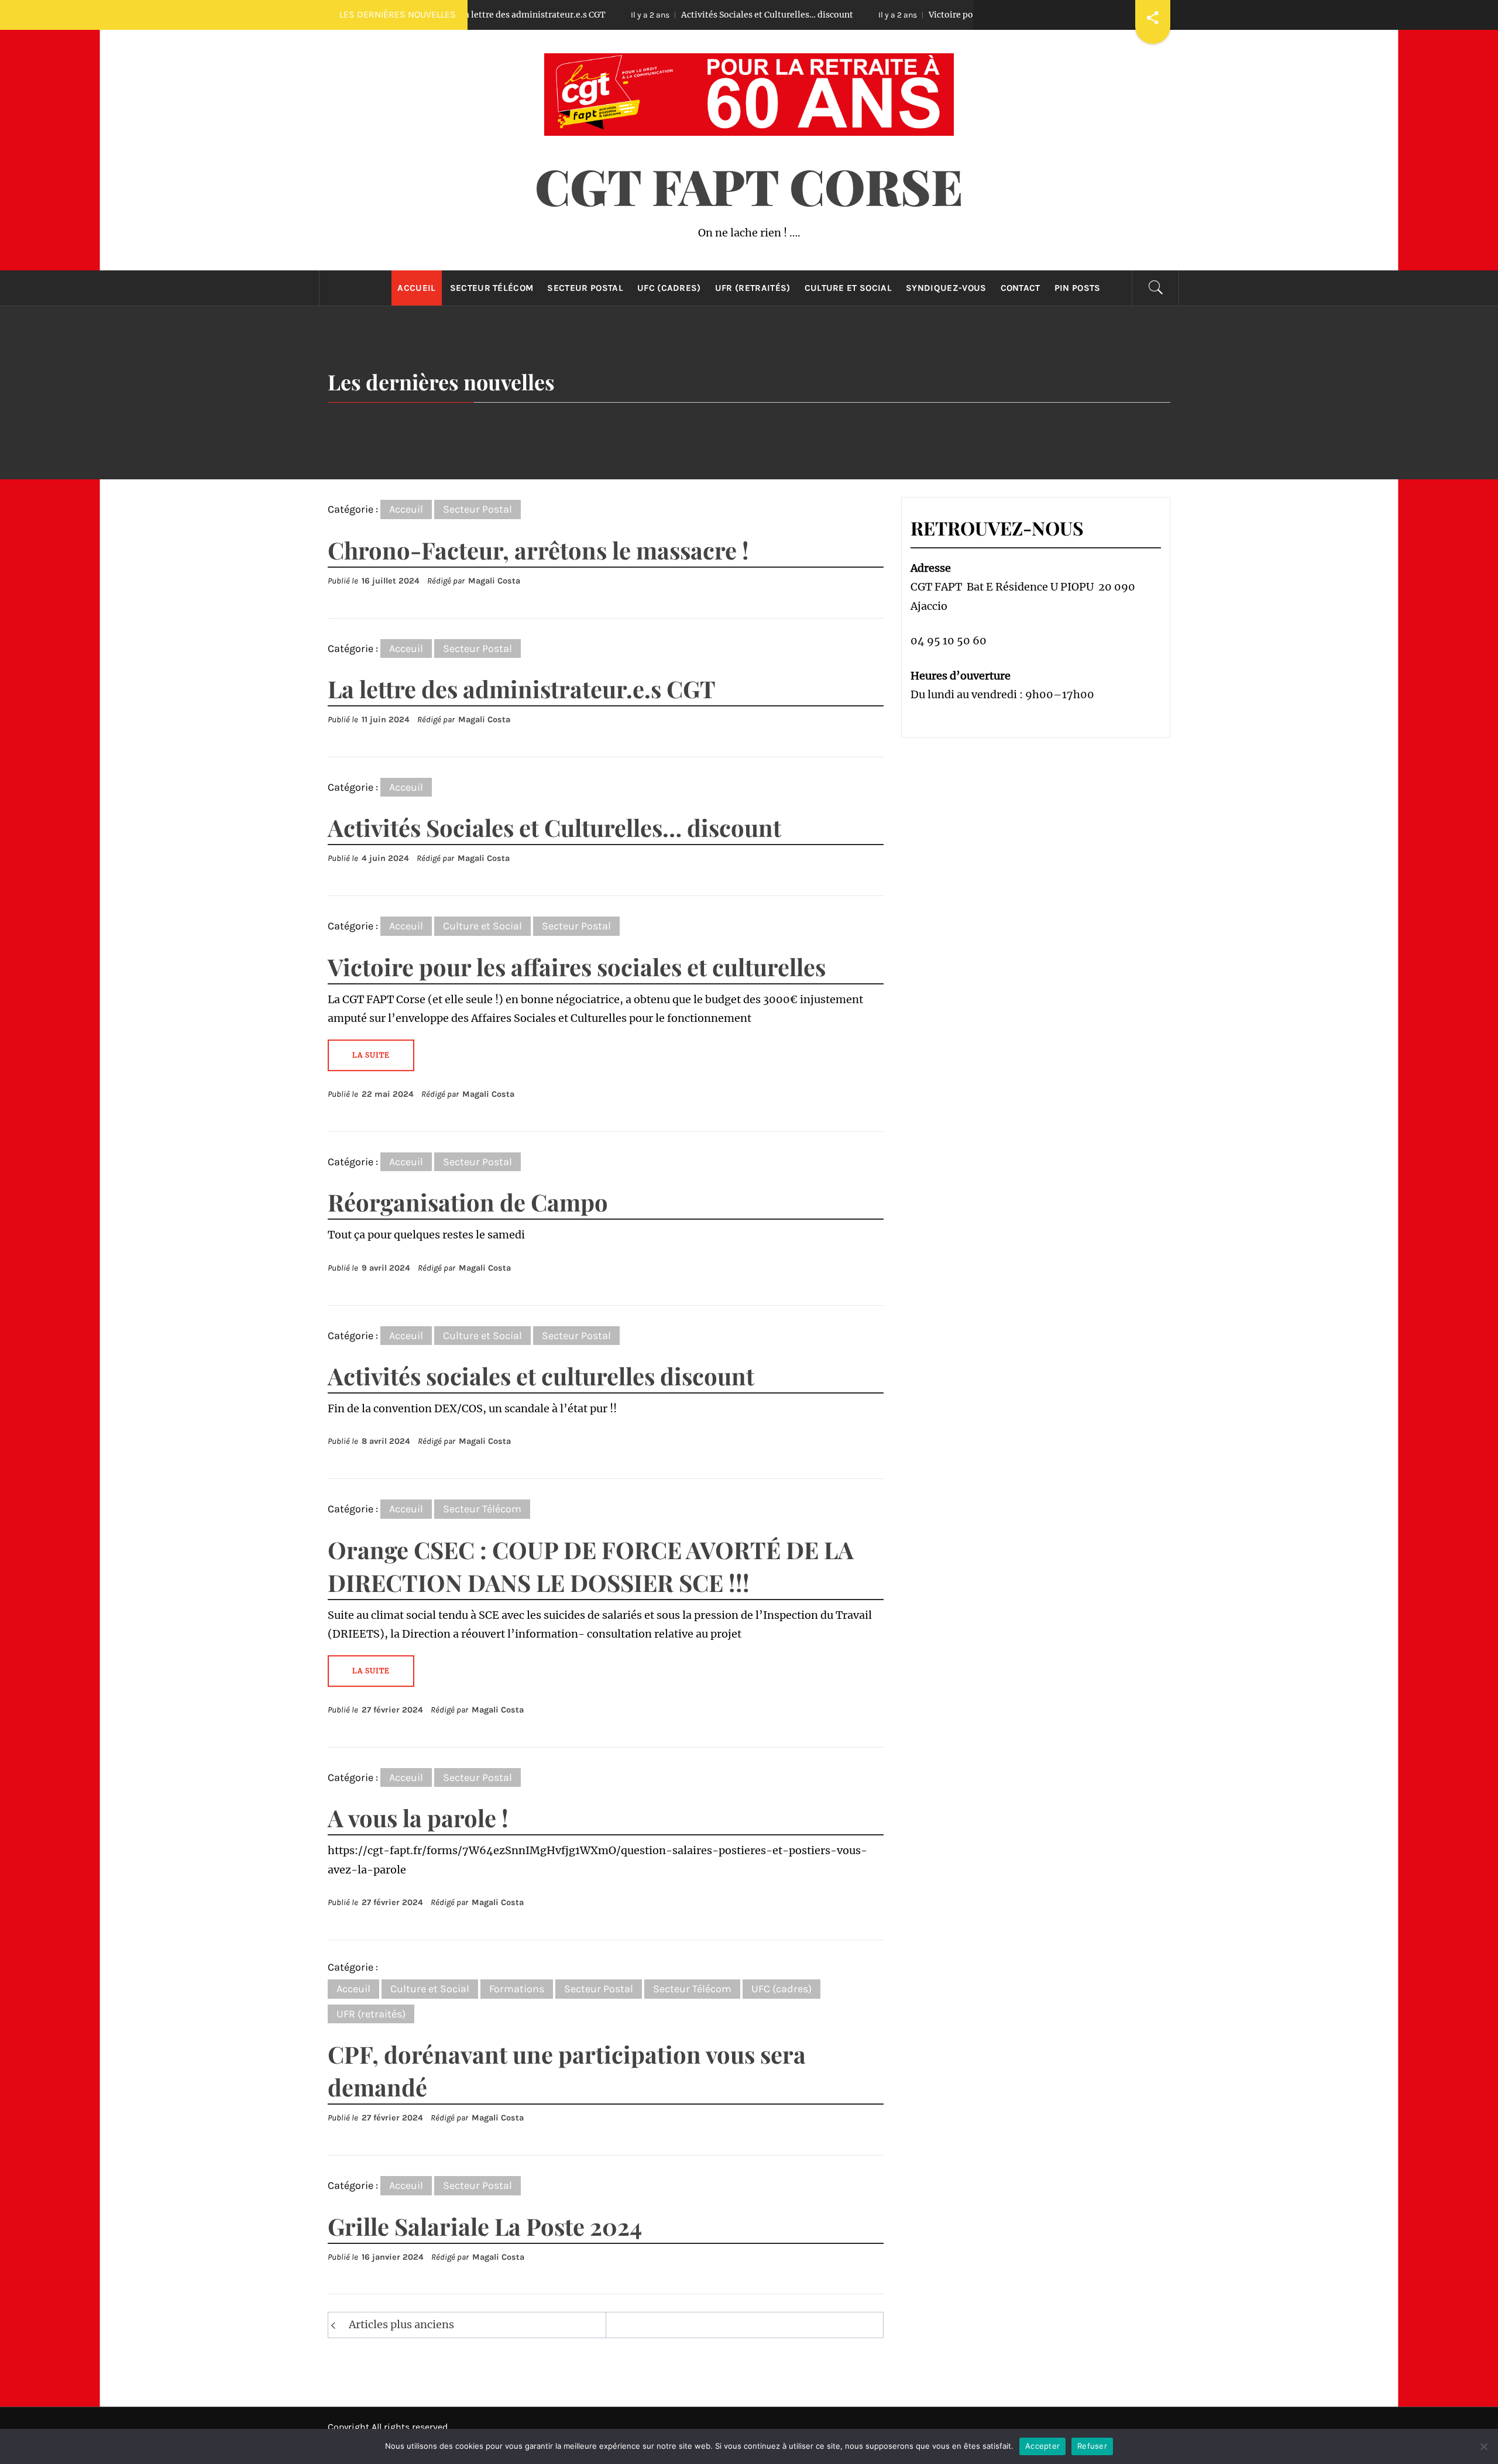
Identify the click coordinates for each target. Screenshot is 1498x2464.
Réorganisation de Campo (468, 1202)
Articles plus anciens (401, 2324)
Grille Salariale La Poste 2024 (485, 2226)
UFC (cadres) (669, 288)
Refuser (1092, 2446)
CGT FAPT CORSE (749, 186)
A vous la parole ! (418, 1818)
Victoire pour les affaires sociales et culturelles (917, 15)
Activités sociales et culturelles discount (541, 1376)
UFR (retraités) (753, 288)
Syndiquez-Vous (946, 288)
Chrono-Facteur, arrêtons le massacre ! (538, 550)
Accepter (1042, 2446)
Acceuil (406, 509)
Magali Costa (494, 581)
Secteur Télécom (492, 288)
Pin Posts (1078, 288)
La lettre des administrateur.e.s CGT (522, 689)
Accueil (416, 288)
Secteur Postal (585, 288)
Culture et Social (848, 288)
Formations (517, 1989)
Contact (1021, 288)
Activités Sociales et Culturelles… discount (661, 15)
